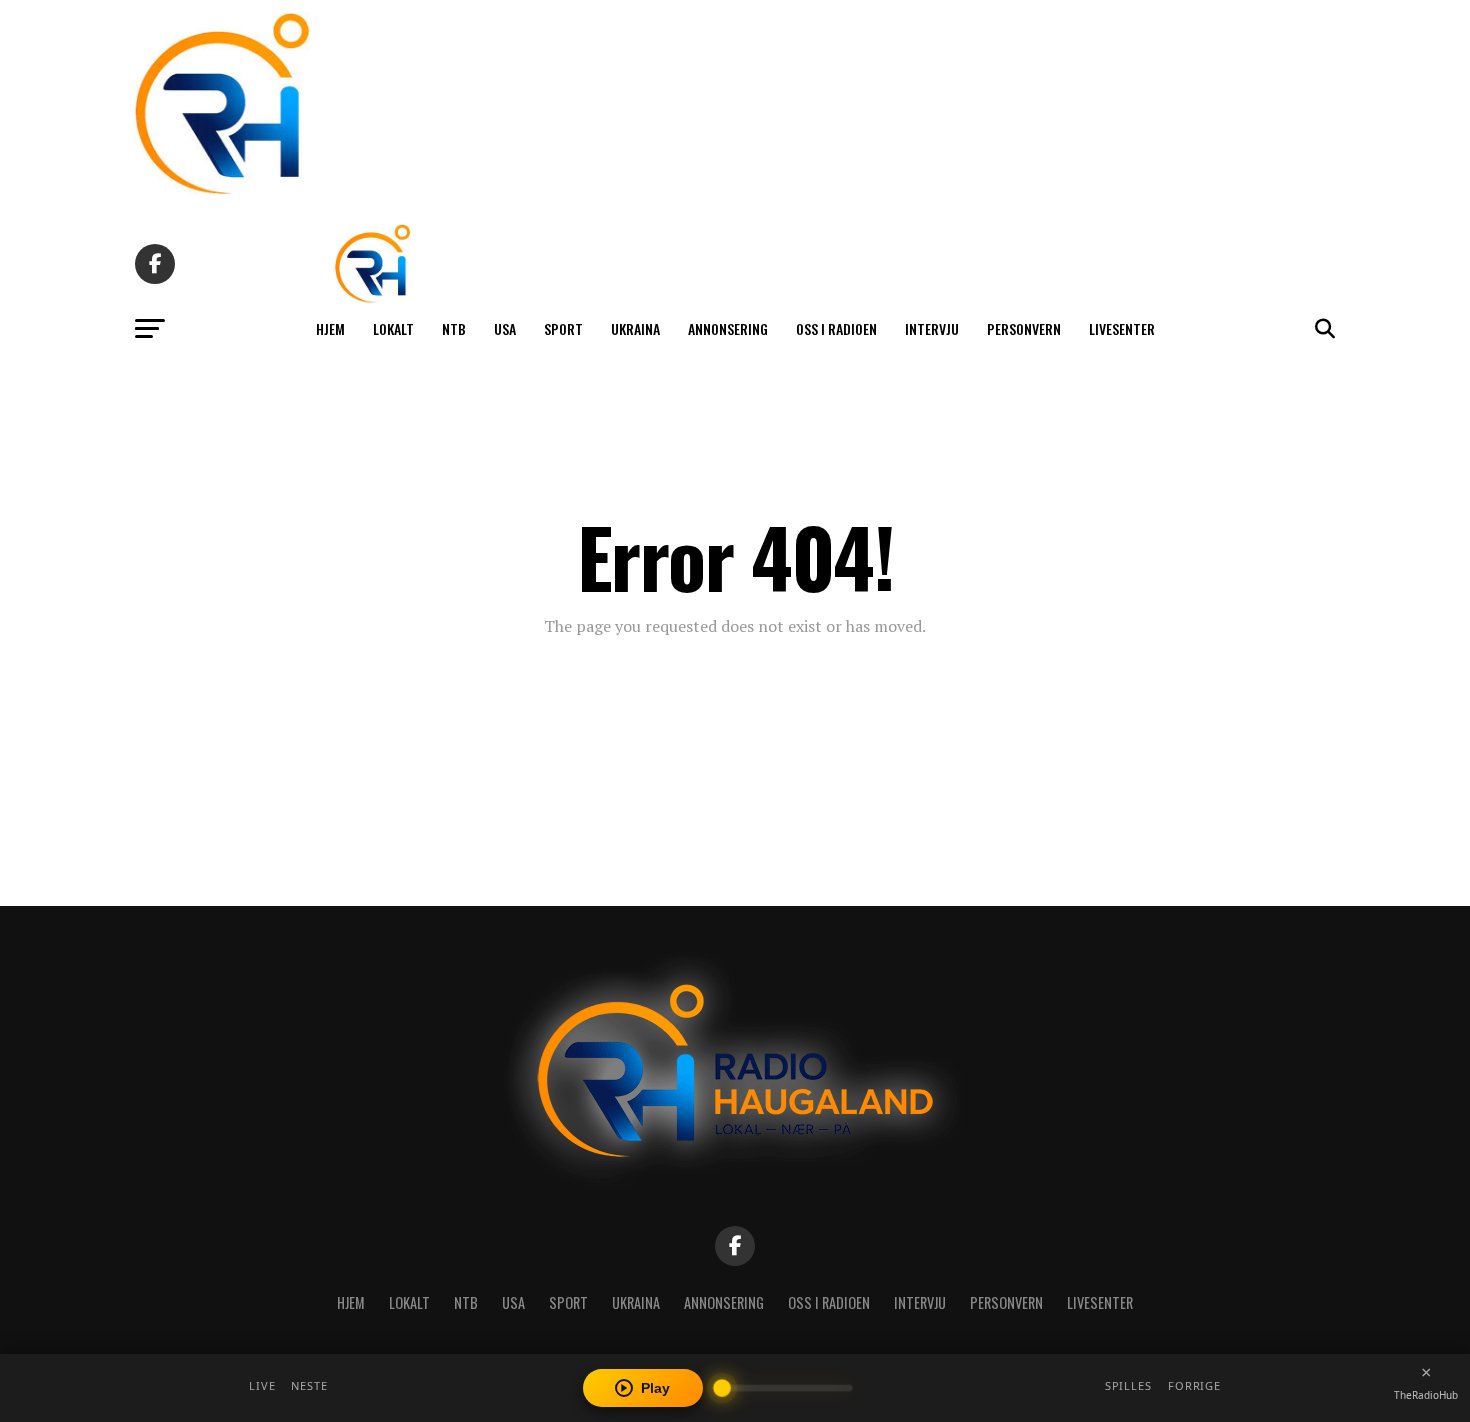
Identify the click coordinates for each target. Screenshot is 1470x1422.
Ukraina (635, 328)
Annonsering (728, 328)
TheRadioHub (1426, 1395)
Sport (563, 328)
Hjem (330, 328)
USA (505, 328)
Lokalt (393, 328)
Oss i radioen (836, 328)
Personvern (1024, 328)
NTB (454, 328)
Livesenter (1122, 328)
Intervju (932, 328)
